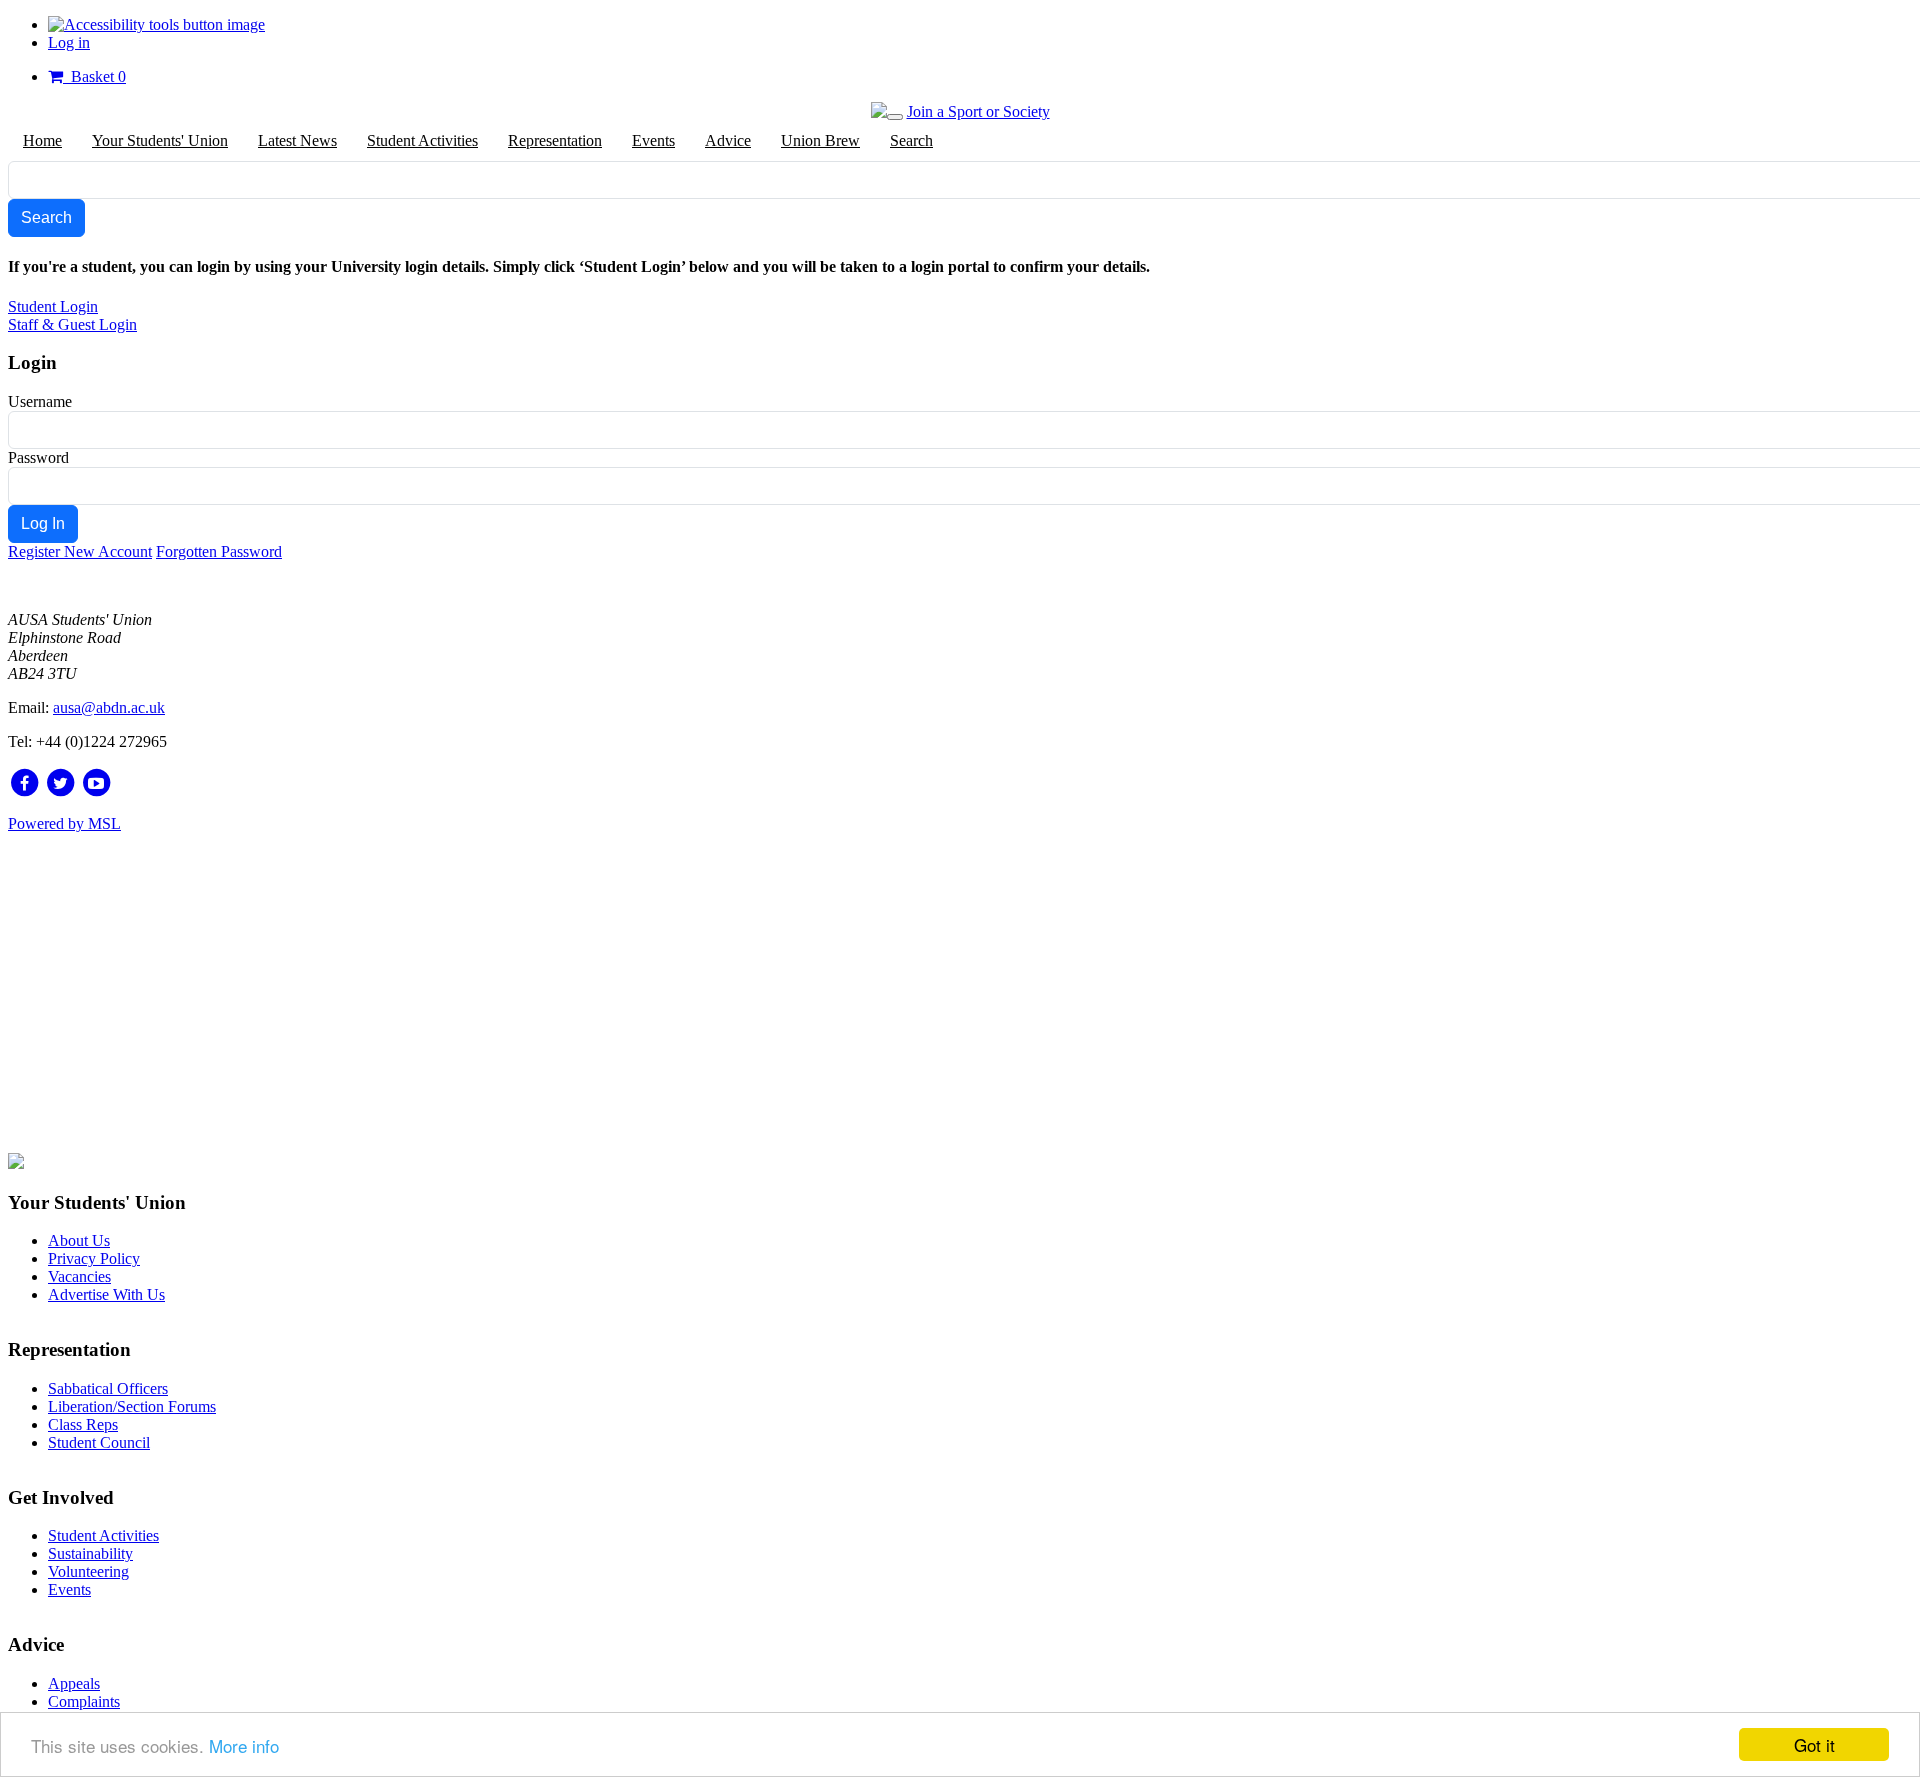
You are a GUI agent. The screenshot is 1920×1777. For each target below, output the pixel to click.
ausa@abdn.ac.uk (109, 707)
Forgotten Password (219, 551)
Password (38, 457)
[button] (156, 24)
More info (244, 1745)
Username (40, 401)
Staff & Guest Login (72, 324)
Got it (1814, 1744)
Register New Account (80, 551)
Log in (69, 42)
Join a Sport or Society (978, 111)
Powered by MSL (64, 823)
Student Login (53, 306)
